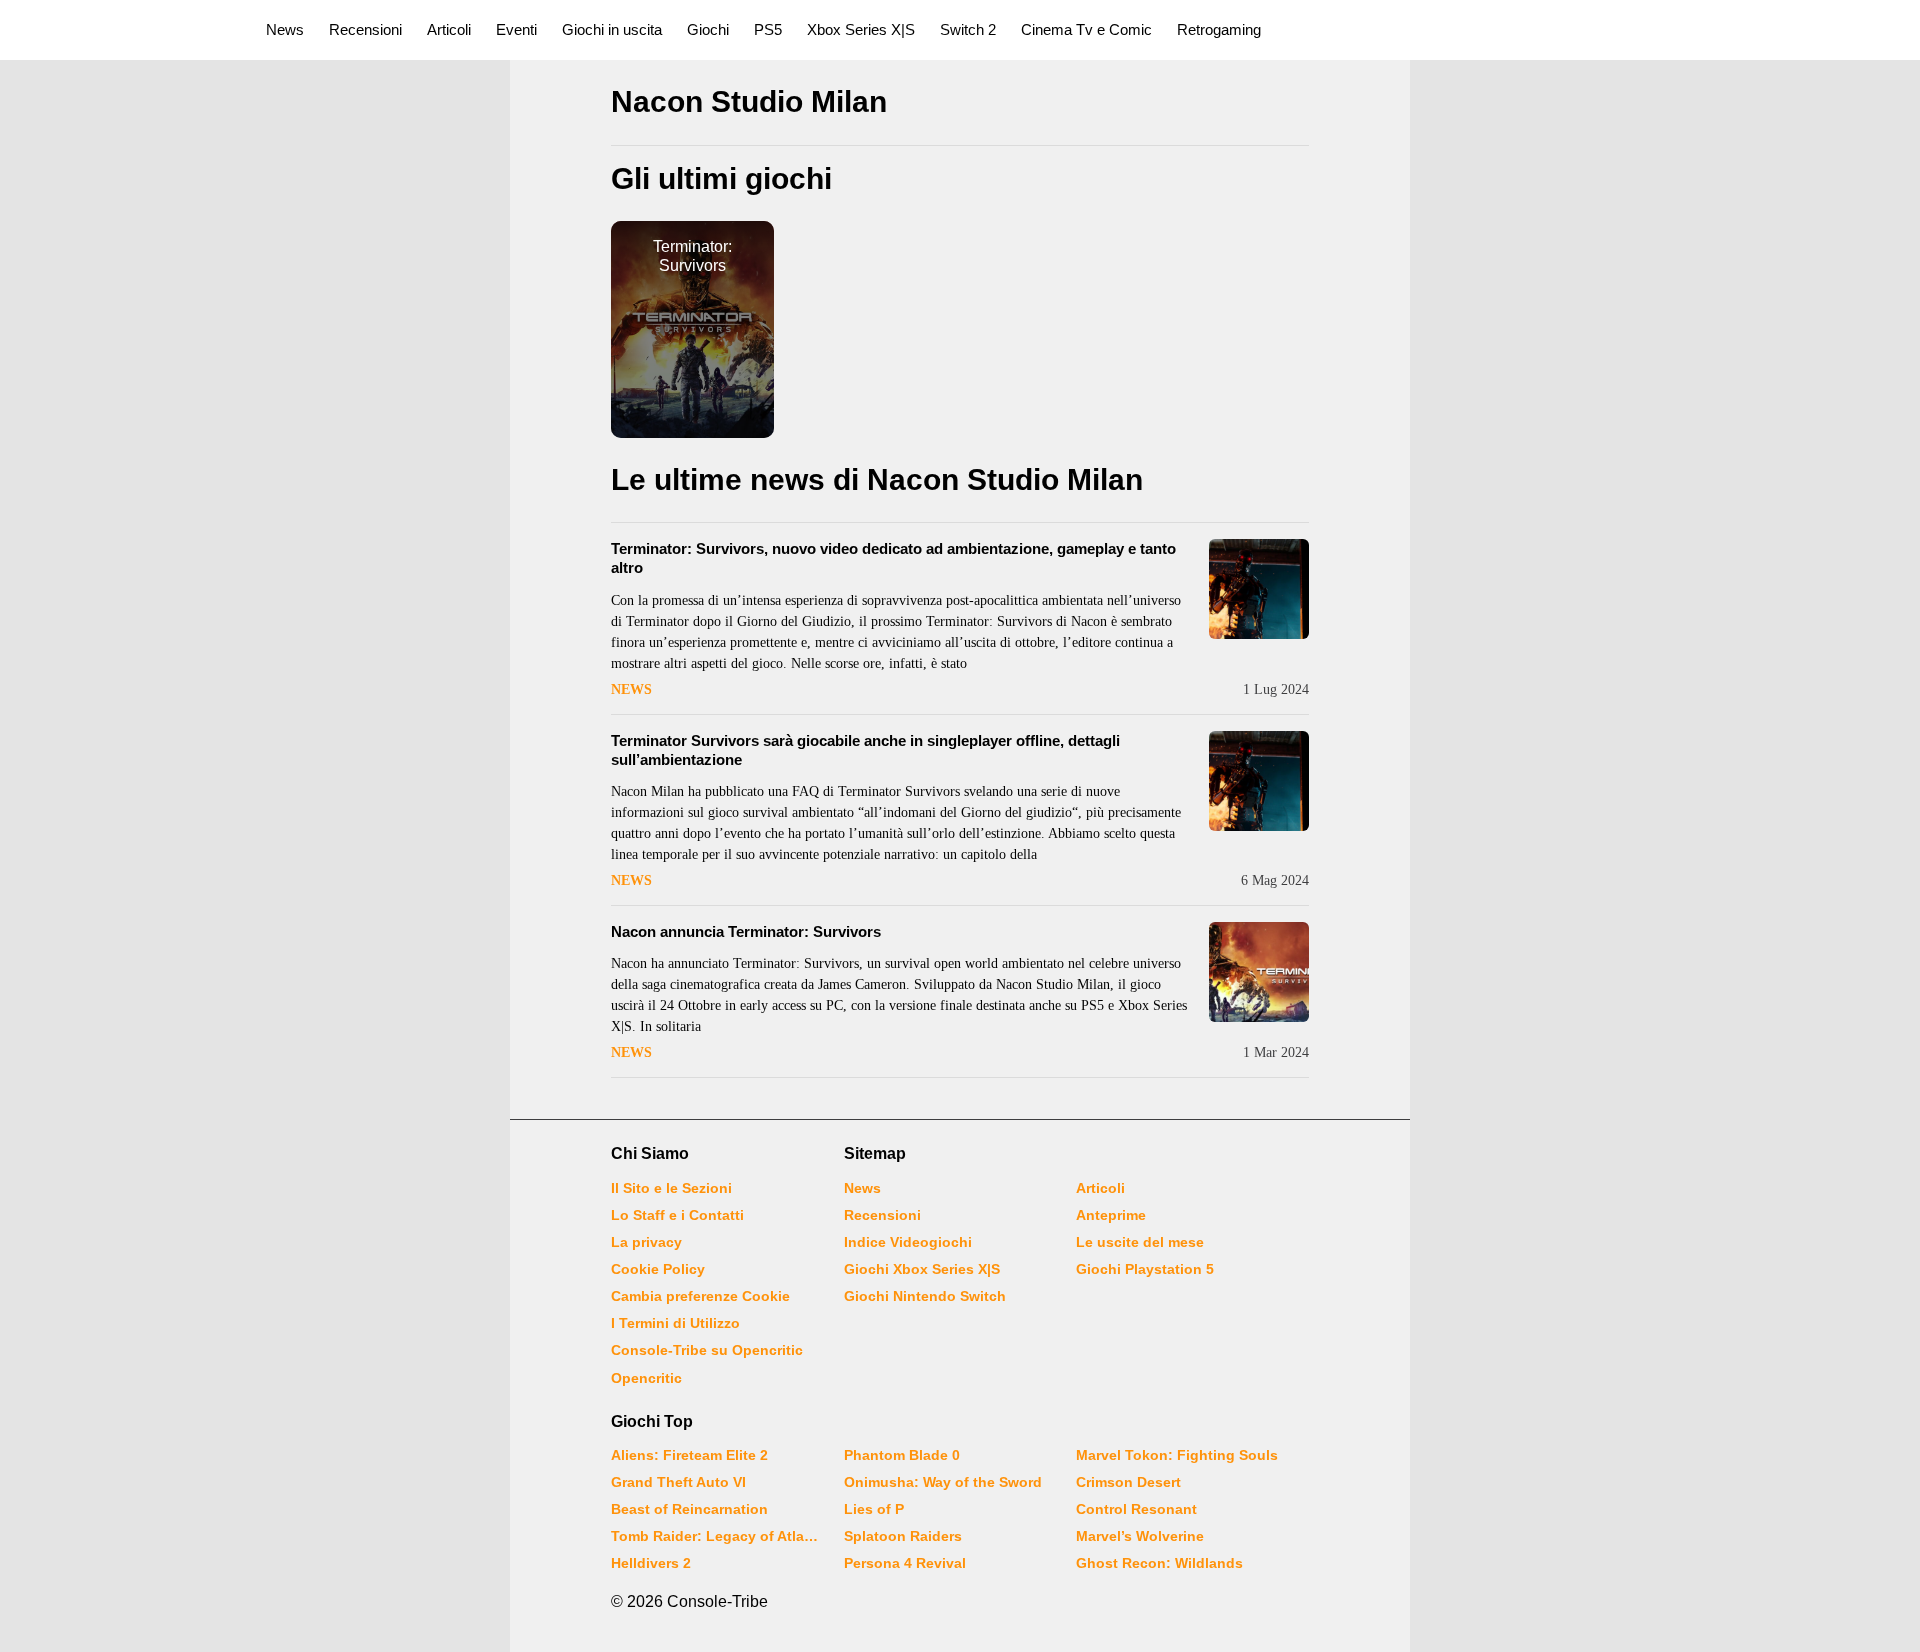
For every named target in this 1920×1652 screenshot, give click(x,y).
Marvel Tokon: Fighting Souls (1177, 1455)
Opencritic (646, 1378)
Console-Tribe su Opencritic (707, 1350)
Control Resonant (1136, 1509)
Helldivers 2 (651, 1563)
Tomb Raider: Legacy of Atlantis (715, 1536)
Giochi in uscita (612, 29)
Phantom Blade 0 (902, 1455)
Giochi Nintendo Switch (925, 1296)
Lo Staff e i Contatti (677, 1215)
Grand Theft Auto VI (678, 1482)
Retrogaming (1219, 29)
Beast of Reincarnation (689, 1509)
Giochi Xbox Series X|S (922, 1269)
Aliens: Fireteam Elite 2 (689, 1455)
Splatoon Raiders (903, 1536)
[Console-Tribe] (121, 30)
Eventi (516, 29)
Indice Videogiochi (908, 1242)
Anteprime (1111, 1215)
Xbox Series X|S (861, 29)
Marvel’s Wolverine (1140, 1536)
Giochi (708, 29)
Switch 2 (968, 29)
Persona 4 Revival (905, 1563)
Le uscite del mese (1140, 1242)
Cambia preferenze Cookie (700, 1296)
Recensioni (365, 29)
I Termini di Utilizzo (675, 1323)
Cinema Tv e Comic (1086, 29)
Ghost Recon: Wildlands (1159, 1563)
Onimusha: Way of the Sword (943, 1482)
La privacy (646, 1242)
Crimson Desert (1128, 1482)
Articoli (449, 29)
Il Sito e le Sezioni (671, 1188)
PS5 (768, 29)
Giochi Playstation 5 (1145, 1269)
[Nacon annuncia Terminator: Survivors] (1259, 972)
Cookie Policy (658, 1269)
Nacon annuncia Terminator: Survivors (746, 931)
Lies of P (874, 1509)
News (285, 29)
